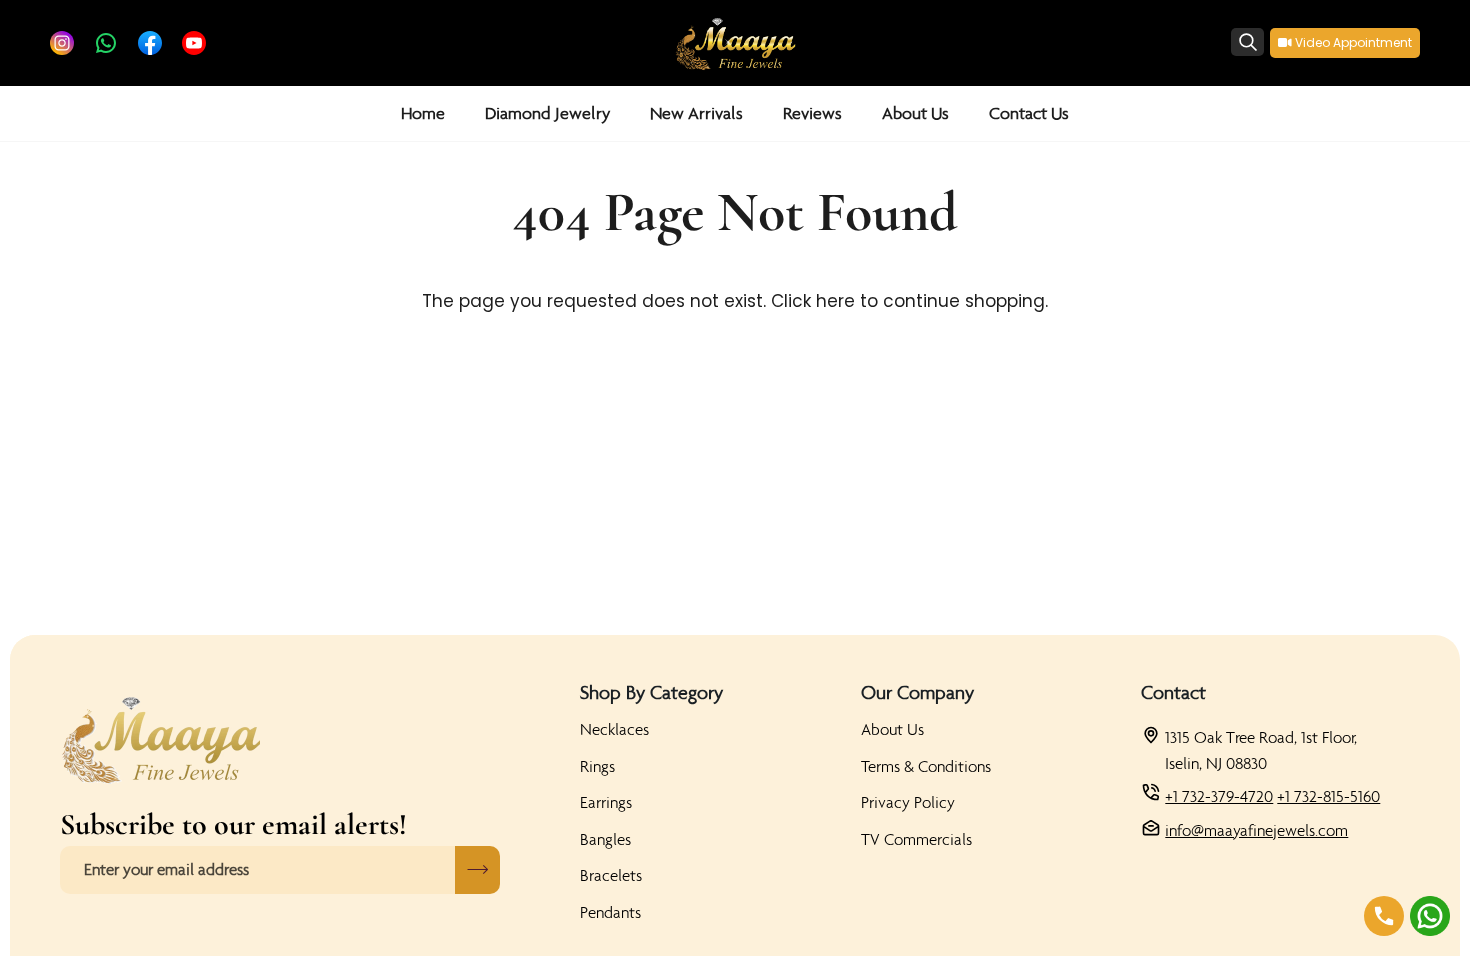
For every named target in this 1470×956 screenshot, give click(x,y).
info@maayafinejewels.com (1256, 830)
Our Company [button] (917, 692)
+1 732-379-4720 (1219, 796)
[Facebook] (150, 43)
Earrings (606, 802)
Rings (597, 766)
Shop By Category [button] (651, 692)
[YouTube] (194, 43)
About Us (892, 729)
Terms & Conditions (926, 766)
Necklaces (614, 729)
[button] (547, 113)
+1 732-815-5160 (1328, 796)
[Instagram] (62, 43)
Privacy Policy (908, 802)
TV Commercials (916, 839)
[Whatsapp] (106, 43)
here (835, 301)
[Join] (477, 870)
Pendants (610, 912)
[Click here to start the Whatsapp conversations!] (1430, 916)
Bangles (605, 839)
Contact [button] (1173, 692)
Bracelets (611, 875)
